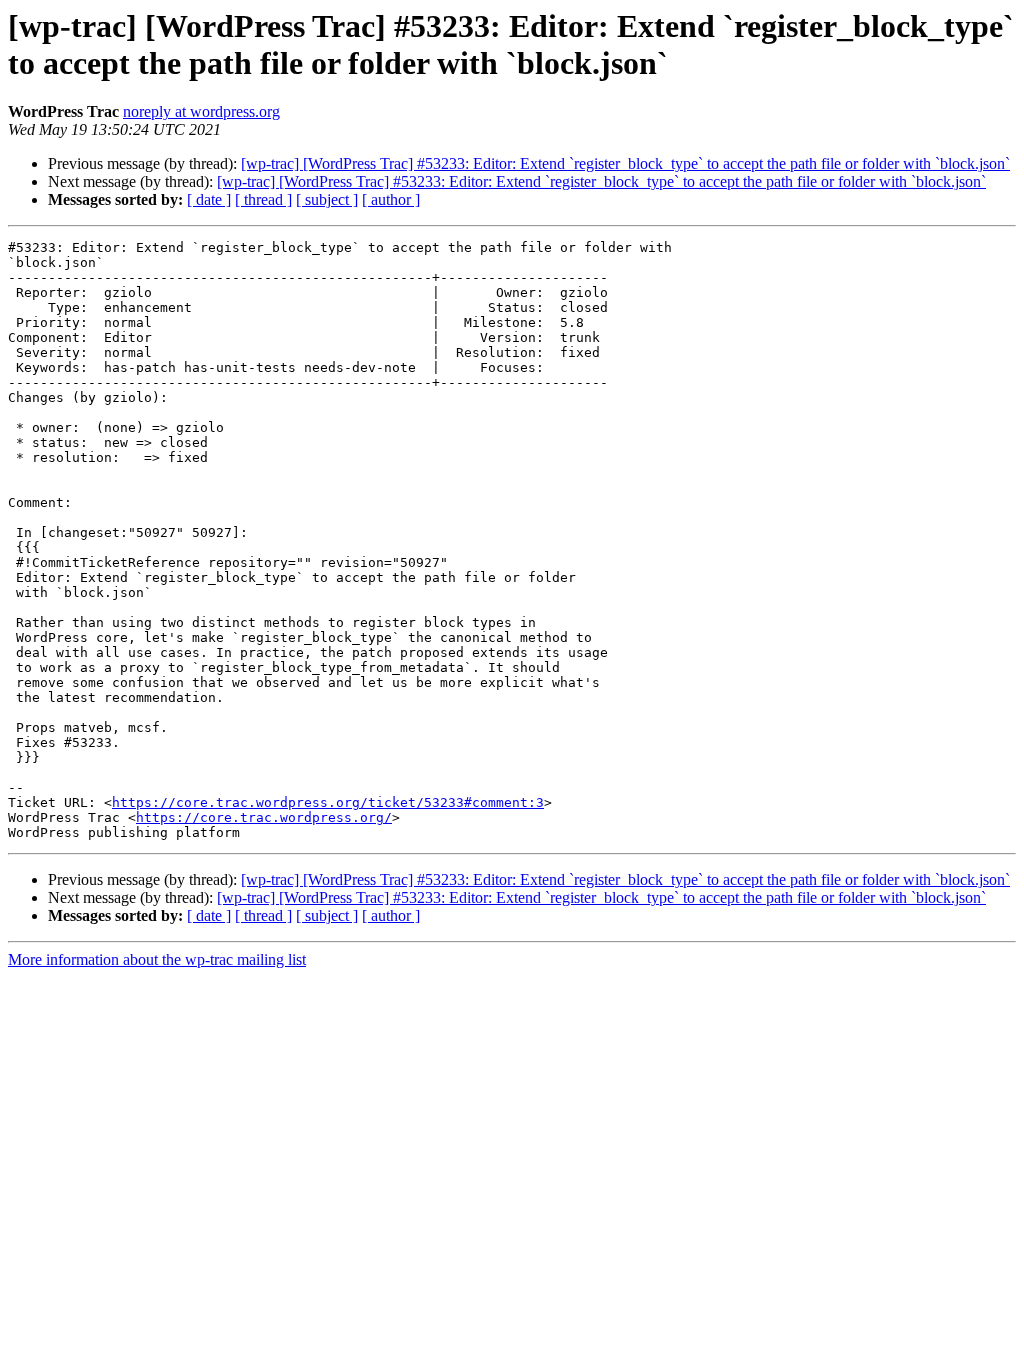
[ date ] (209, 199)
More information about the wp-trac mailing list (157, 959)
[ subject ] (327, 199)
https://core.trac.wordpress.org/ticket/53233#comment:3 (328, 802)
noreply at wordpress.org (201, 111)
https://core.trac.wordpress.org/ (264, 817)
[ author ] (391, 199)
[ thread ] (263, 199)
